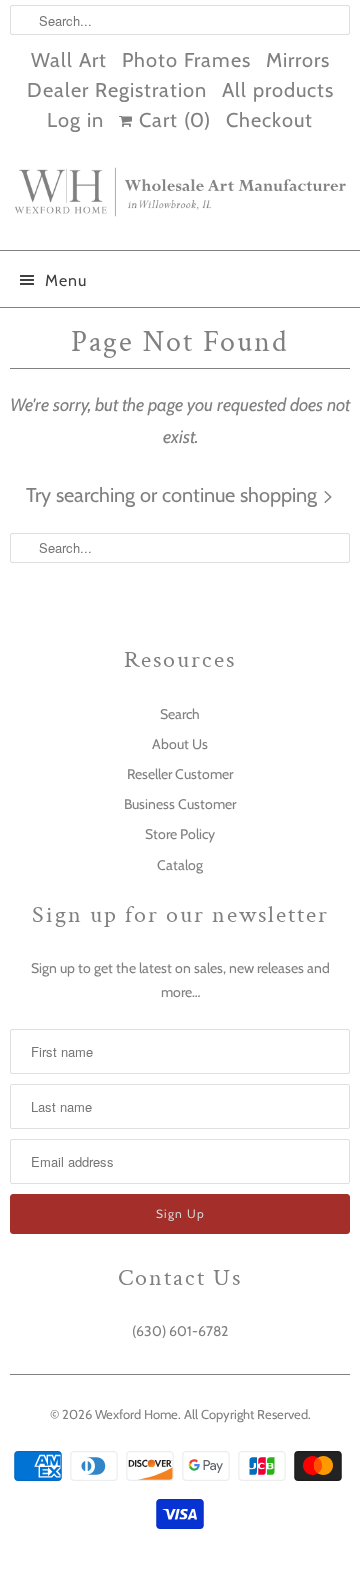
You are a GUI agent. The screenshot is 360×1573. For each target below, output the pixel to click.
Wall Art (69, 60)
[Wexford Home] (180, 200)
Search (180, 714)
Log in (75, 120)
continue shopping (242, 495)
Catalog (180, 865)
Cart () (172, 120)
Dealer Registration (117, 90)
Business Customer (180, 804)
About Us (180, 744)
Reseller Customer (180, 774)
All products (278, 90)
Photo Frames (186, 60)
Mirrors (298, 60)
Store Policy (180, 834)
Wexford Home (136, 1414)
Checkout (269, 120)
